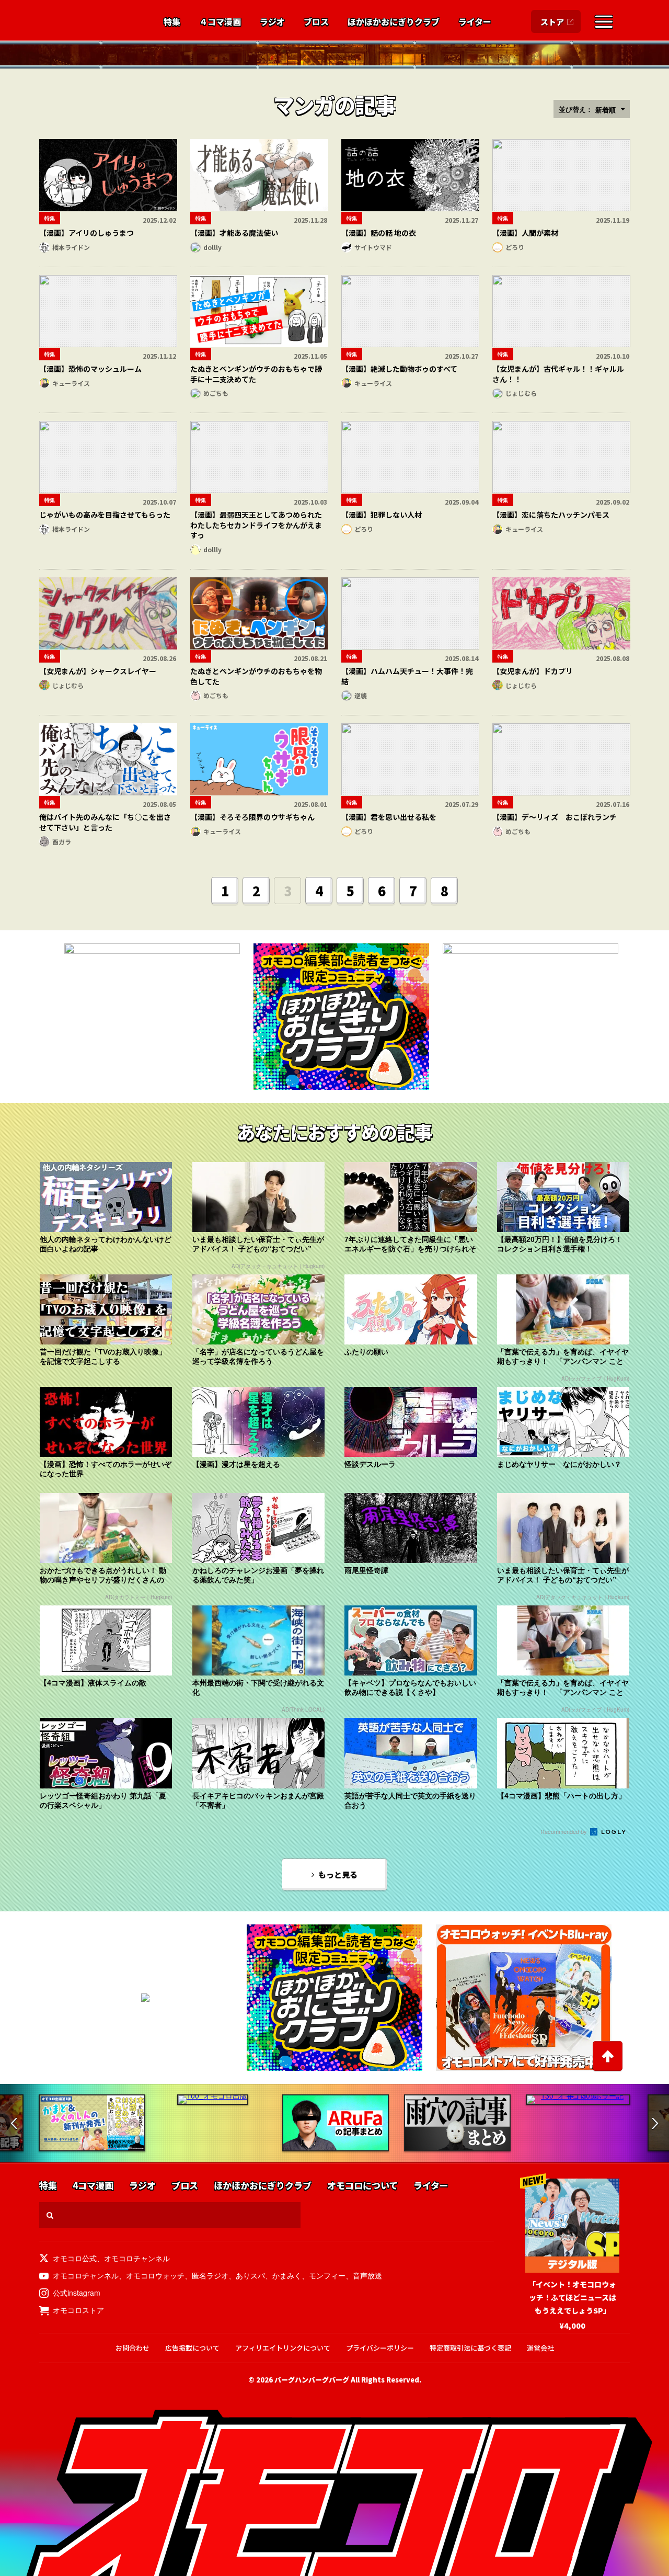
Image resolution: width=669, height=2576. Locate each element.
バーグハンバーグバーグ (312, 2380)
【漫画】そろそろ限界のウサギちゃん (252, 817)
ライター (475, 22)
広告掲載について (192, 2348)
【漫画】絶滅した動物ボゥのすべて (399, 369)
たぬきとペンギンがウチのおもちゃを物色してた (256, 676)
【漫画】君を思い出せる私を (389, 817)
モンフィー (327, 2275)
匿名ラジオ (210, 2275)
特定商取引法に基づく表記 (470, 2348)
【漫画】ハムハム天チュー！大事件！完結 (407, 676)
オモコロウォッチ (155, 2275)
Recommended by (564, 1831)
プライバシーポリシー (380, 2348)
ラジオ (272, 22)
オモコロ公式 (75, 2258)
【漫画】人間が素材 (525, 233)
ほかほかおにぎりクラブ (394, 22)
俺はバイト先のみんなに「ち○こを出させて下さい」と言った (105, 822)
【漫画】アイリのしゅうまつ (86, 233)
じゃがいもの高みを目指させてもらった (105, 515)
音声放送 (367, 2275)
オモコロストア (78, 2310)
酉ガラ (62, 842)
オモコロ (90, 21)
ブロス (316, 22)
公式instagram (77, 2293)
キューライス (71, 383)
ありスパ (250, 2275)
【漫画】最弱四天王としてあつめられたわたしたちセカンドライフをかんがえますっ (256, 525)
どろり (515, 247)
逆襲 (361, 695)
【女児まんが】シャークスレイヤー (98, 671)
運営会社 (540, 2348)
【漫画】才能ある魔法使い (234, 233)
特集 (172, 22)
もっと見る (338, 1874)
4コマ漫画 (93, 2186)
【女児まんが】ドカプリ (533, 671)
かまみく (287, 2275)
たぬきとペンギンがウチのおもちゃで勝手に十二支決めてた (256, 374)
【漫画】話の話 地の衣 (379, 233)
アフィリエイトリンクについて (283, 2348)
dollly (212, 247)
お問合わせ (132, 2348)
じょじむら (521, 393)
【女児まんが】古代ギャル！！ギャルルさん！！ (558, 374)
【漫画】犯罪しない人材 (382, 515)
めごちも (216, 393)
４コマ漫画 (220, 22)
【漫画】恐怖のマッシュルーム (90, 369)
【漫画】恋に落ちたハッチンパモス (551, 515)
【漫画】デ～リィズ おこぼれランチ (555, 817)
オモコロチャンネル (137, 2258)
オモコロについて (362, 2186)
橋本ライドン (71, 247)
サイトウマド (373, 247)
